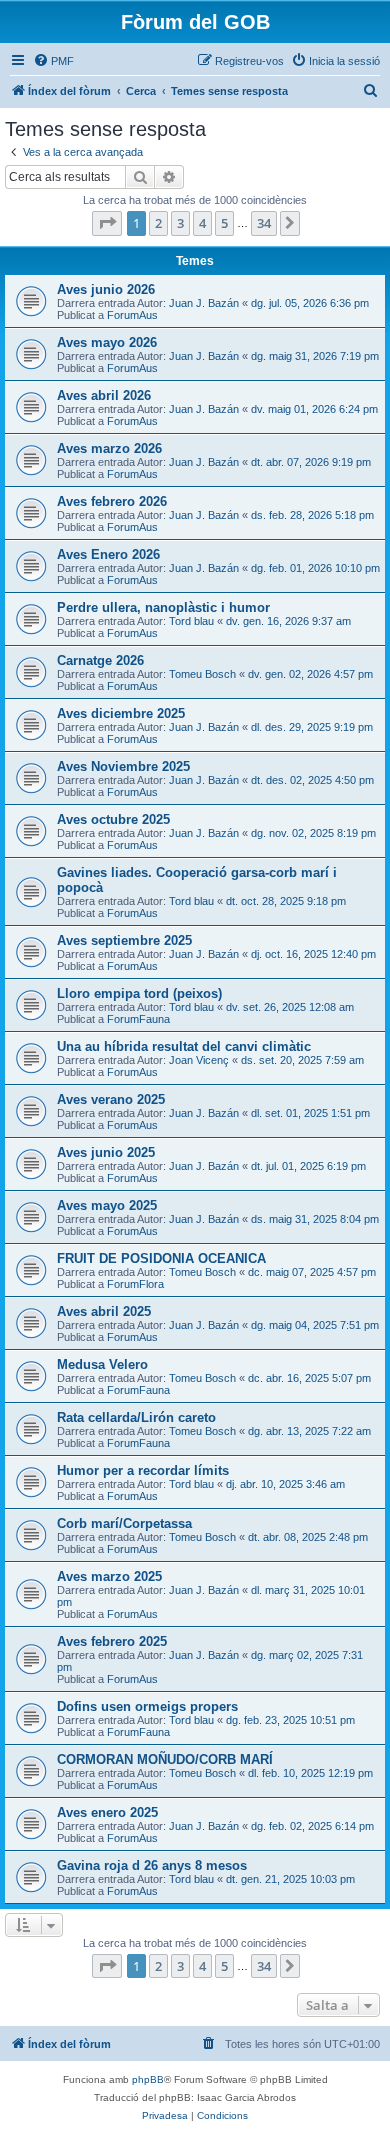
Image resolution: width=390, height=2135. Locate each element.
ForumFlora (135, 1284)
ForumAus (132, 315)
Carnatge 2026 (100, 660)
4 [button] (202, 223)
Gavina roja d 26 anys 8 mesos (152, 1865)
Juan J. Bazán (204, 303)
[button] (107, 223)
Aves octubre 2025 (113, 819)
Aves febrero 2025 (112, 1641)
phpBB (148, 2079)
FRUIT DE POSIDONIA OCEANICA (161, 1258)
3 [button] (180, 223)
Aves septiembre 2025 (124, 940)
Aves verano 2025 (111, 1099)
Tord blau (191, 621)
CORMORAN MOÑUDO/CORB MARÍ (165, 1759)
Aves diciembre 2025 (121, 713)
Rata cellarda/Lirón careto (136, 1417)
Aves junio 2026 (106, 289)
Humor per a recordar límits (143, 1470)
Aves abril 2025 (104, 1311)
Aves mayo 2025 (107, 1205)
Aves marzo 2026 (109, 448)
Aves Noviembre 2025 (123, 766)
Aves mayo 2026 (107, 342)
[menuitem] (53, 61)
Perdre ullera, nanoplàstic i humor (163, 607)
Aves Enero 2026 (108, 554)
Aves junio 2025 (106, 1152)
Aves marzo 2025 (109, 1576)
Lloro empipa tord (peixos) (139, 993)
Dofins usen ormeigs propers (147, 1706)
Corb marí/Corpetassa (124, 1523)
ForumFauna (138, 1019)
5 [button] (224, 223)
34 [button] (264, 223)
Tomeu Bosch (202, 674)
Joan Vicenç (199, 1060)
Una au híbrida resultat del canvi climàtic (184, 1046)
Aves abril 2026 (104, 395)
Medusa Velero (102, 1364)
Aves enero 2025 (107, 1812)
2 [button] (158, 223)
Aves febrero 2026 (112, 501)
